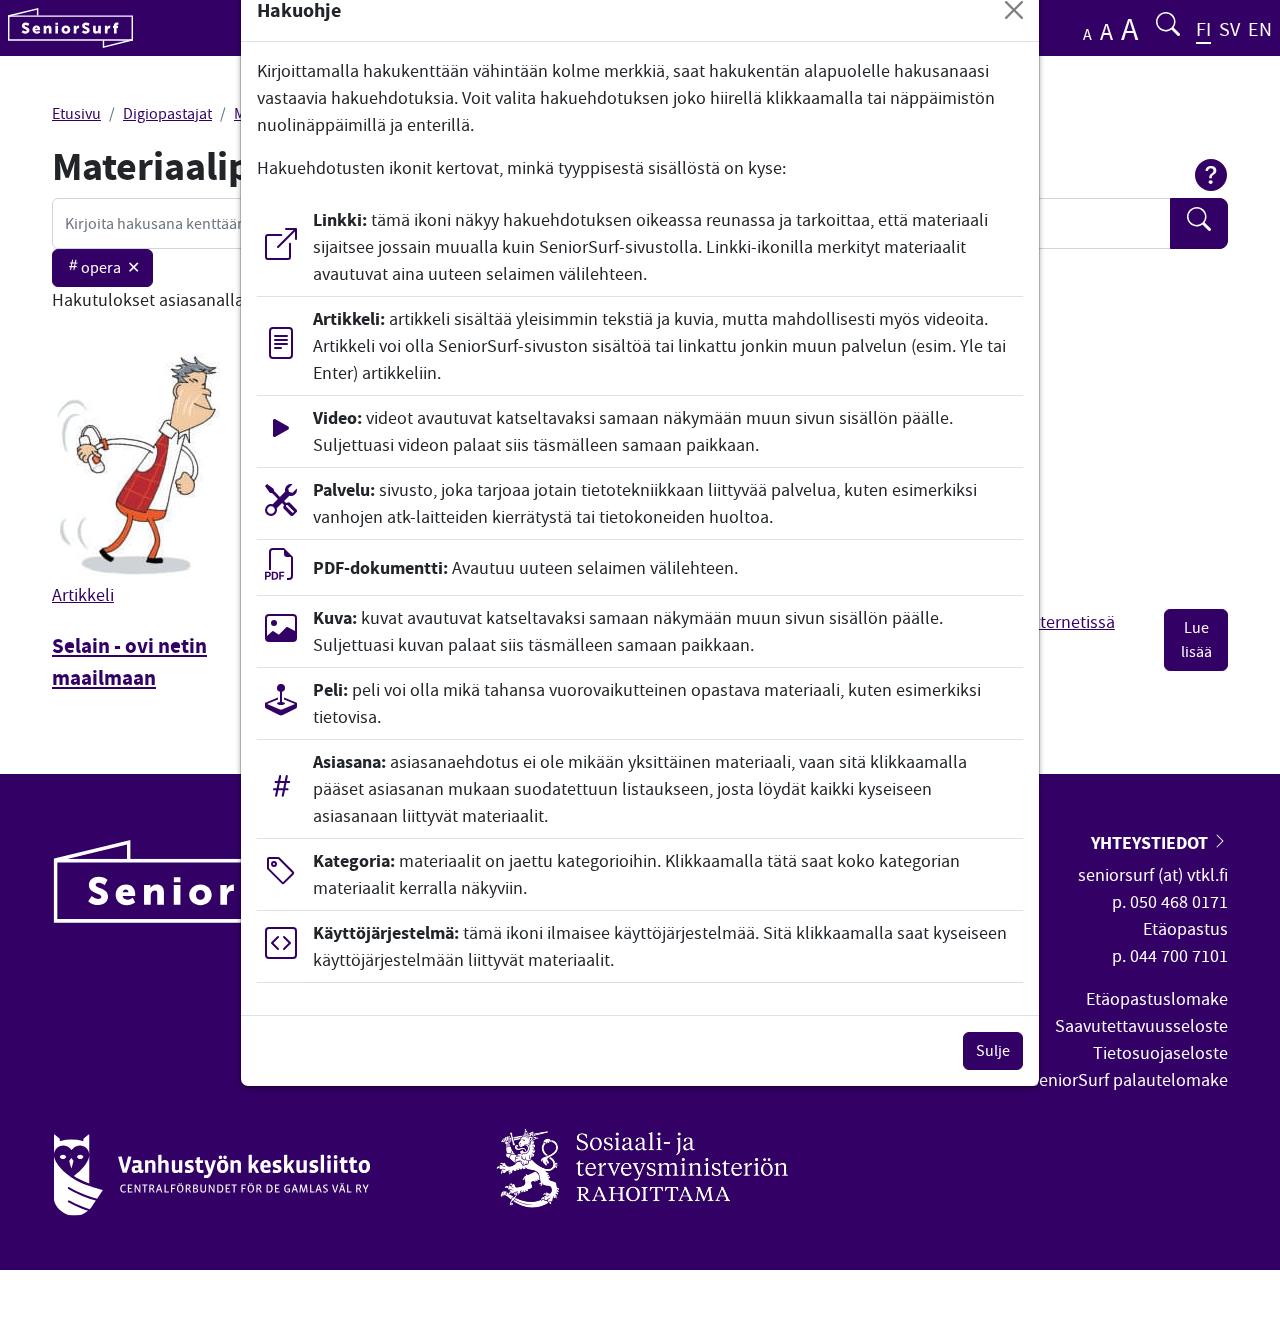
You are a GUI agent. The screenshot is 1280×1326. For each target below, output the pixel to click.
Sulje (993, 1051)
